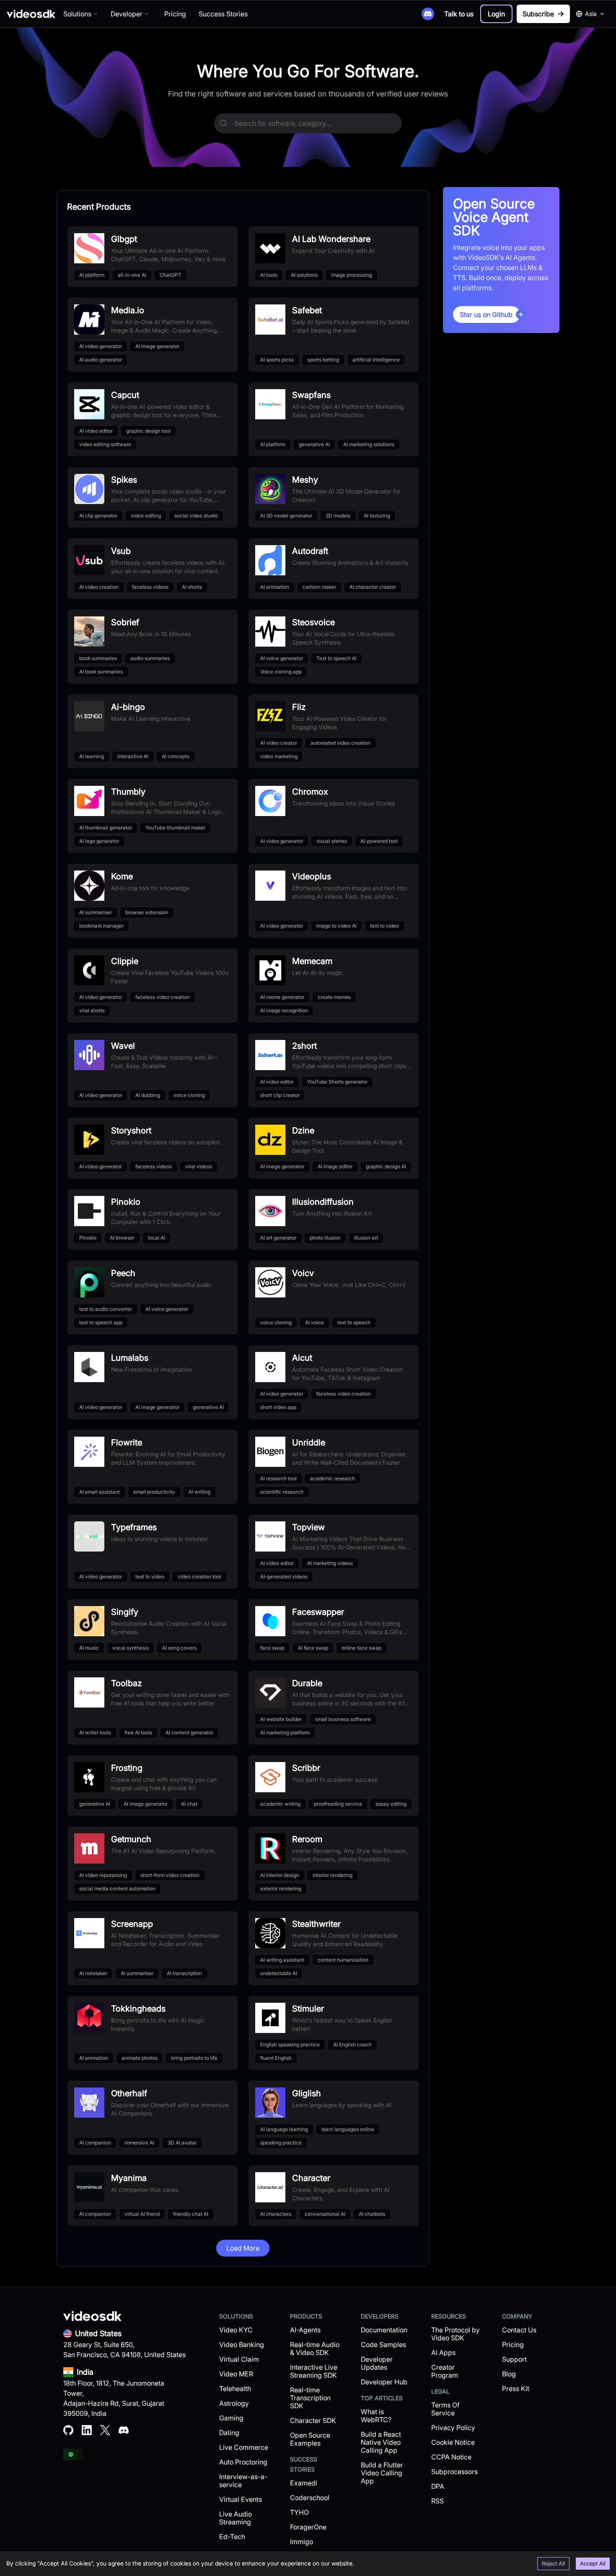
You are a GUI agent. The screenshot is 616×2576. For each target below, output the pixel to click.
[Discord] (428, 14)
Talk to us (459, 14)
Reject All (553, 2563)
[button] (496, 14)
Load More (243, 2248)
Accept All (593, 2563)
